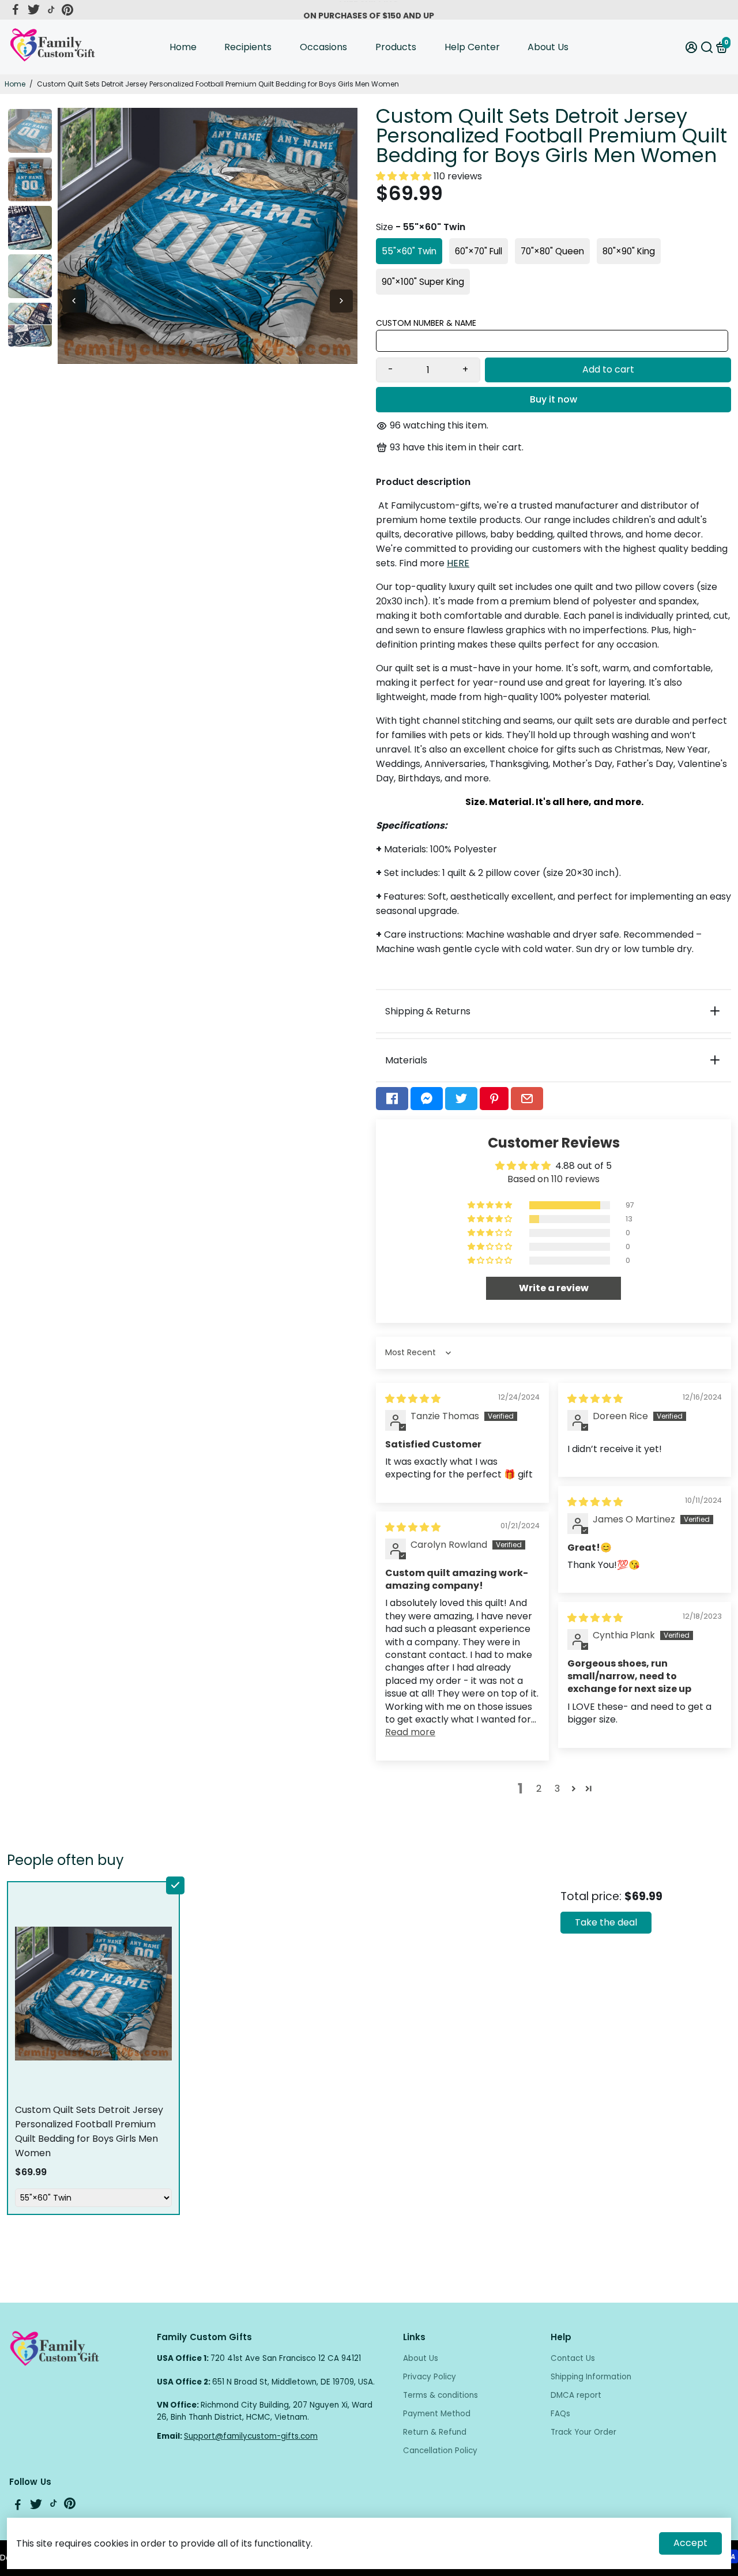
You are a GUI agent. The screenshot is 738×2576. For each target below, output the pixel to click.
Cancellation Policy (440, 2451)
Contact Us (573, 2358)
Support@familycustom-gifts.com (251, 2436)
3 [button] (557, 1789)
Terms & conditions (440, 2395)
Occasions (323, 47)
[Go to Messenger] (427, 1099)
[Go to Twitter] (34, 10)
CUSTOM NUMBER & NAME (426, 323)
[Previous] (74, 301)
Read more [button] (410, 1732)
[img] (413, 1399)
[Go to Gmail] (527, 1099)
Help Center (472, 47)
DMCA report (576, 2395)
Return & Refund (435, 2432)
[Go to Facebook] (16, 10)
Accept (690, 2543)
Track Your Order (583, 2432)
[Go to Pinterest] (67, 10)
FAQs (560, 2414)
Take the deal (606, 1922)
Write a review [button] (554, 1288)
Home (183, 47)
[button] (405, 176)
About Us (548, 47)
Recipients (248, 47)
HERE (458, 563)
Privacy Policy (430, 2377)
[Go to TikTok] (51, 10)
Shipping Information (591, 2377)
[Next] (341, 301)
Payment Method (437, 2414)
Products (396, 47)
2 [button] (539, 1789)
